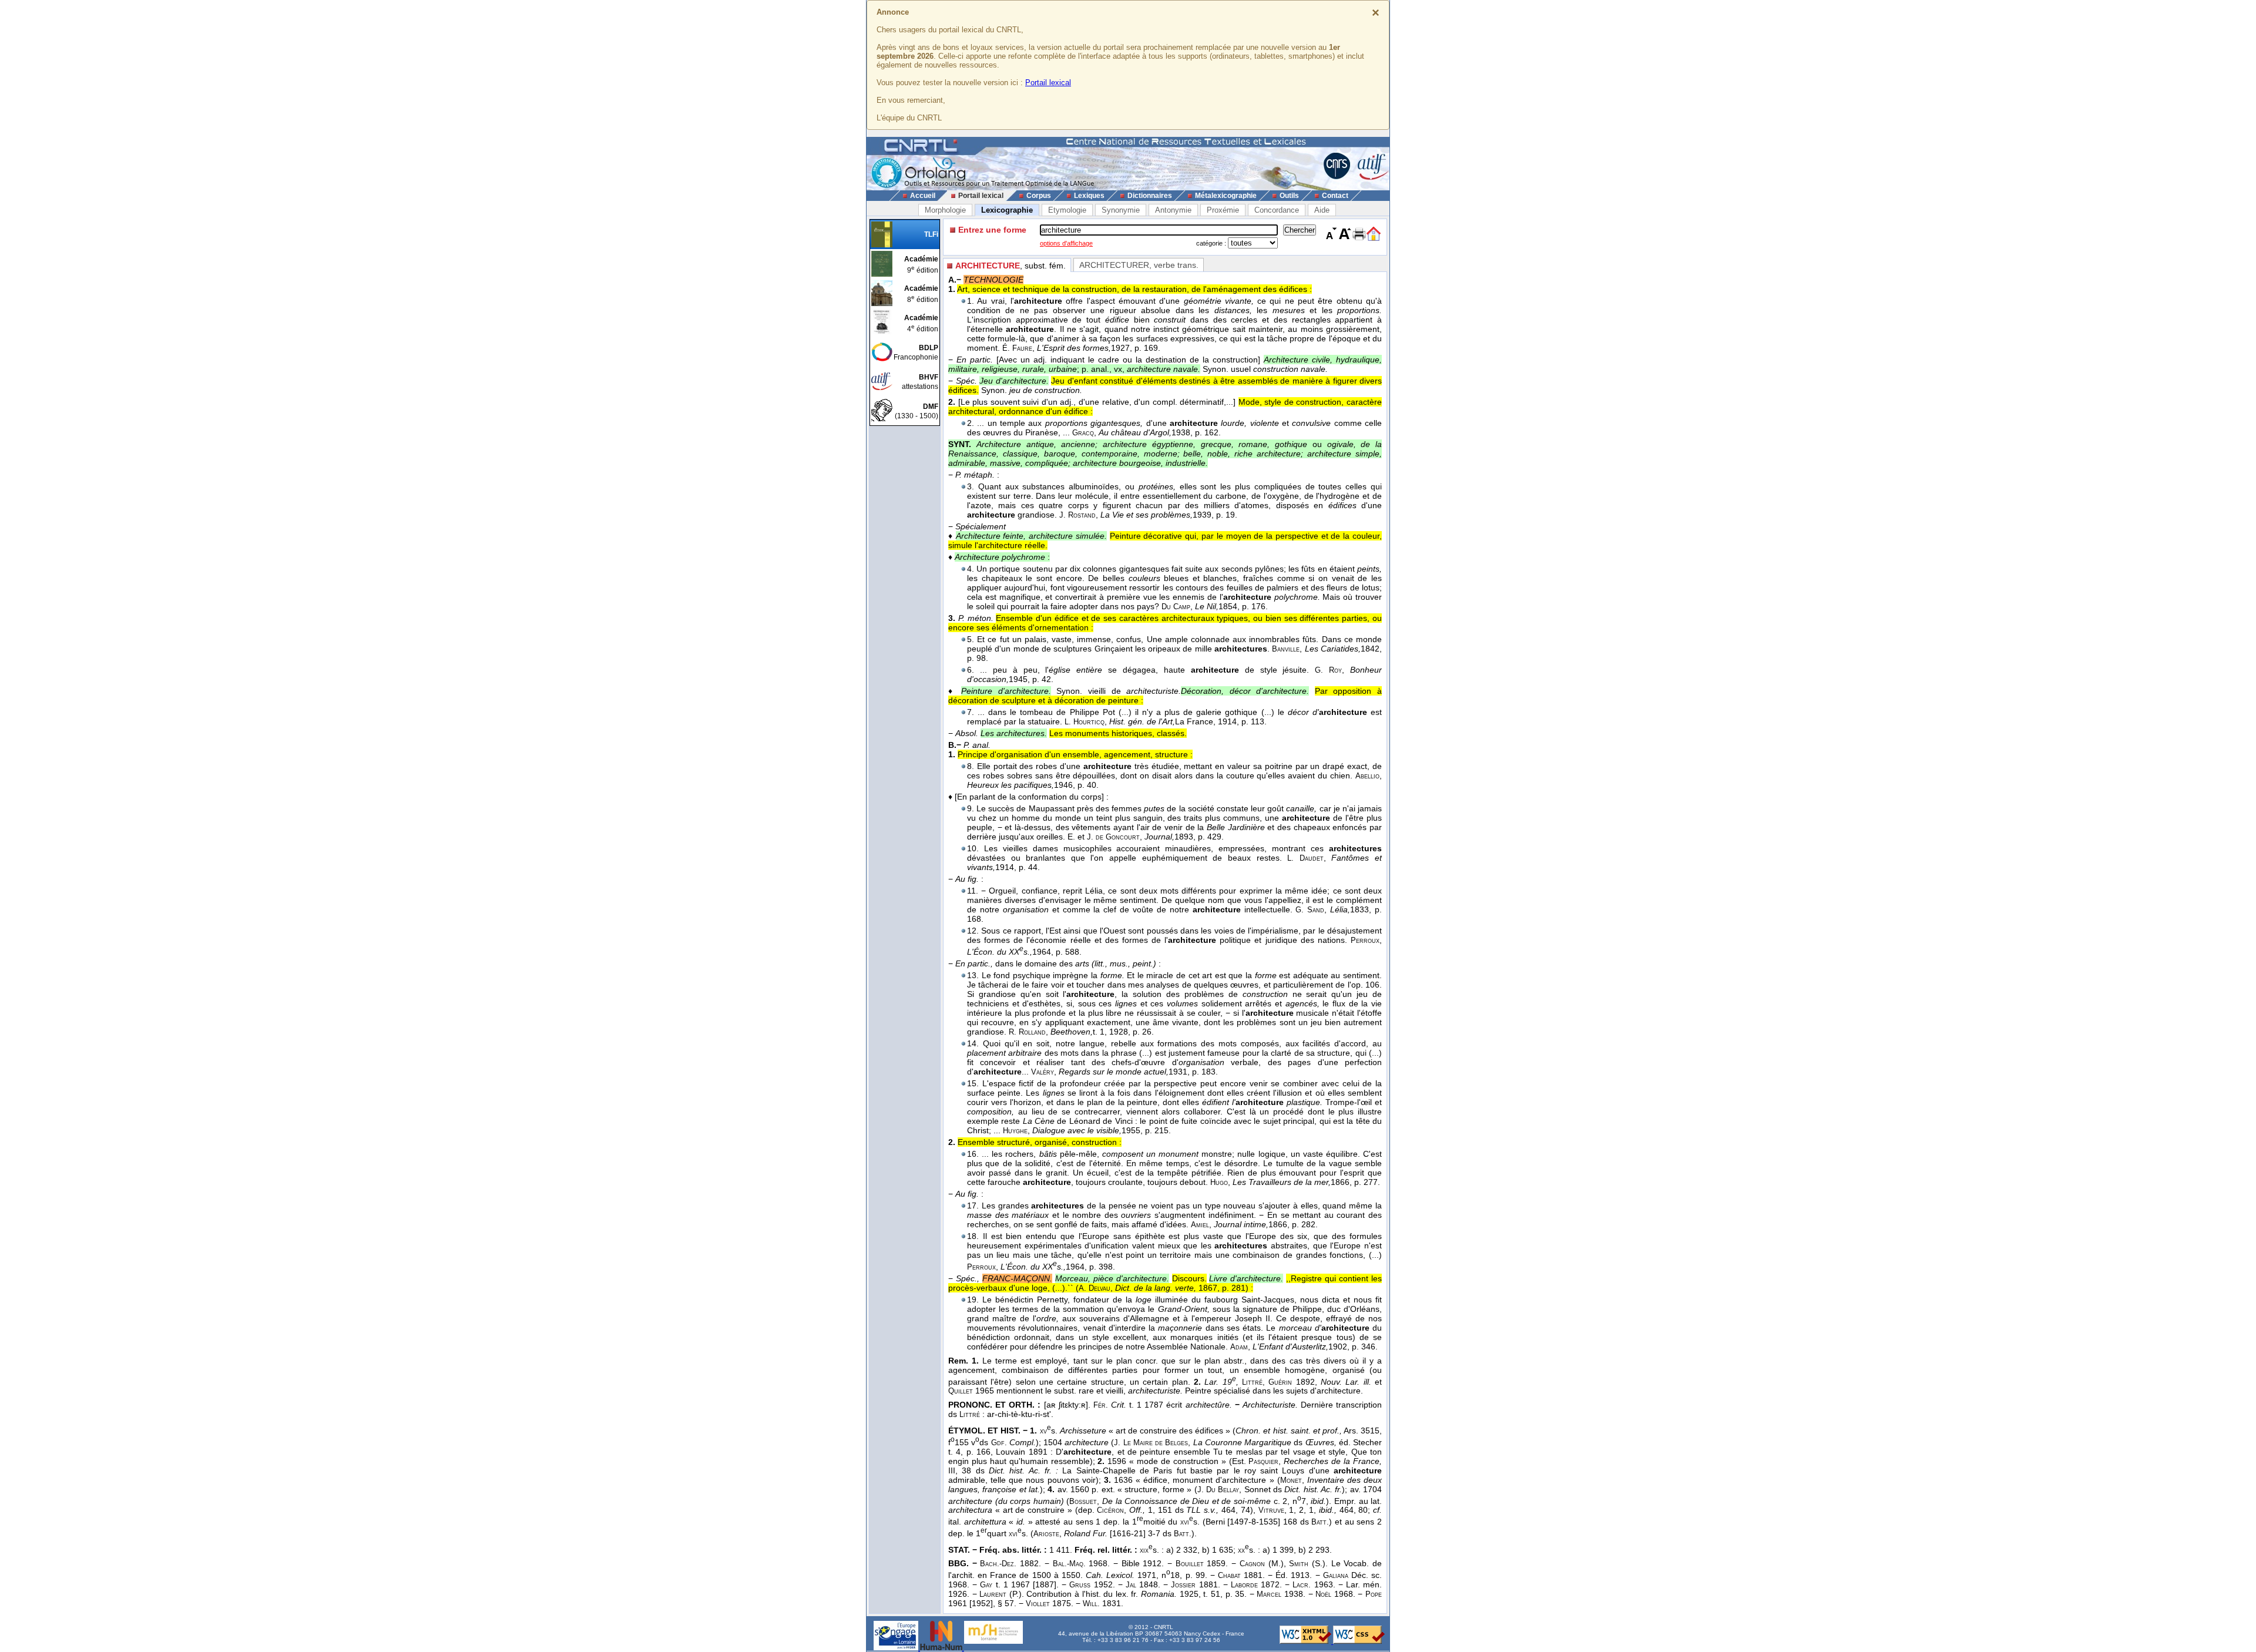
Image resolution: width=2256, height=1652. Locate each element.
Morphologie (945, 210)
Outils (1289, 196)
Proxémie (1223, 210)
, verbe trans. (1139, 265)
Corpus (1039, 196)
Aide (1322, 210)
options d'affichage (1066, 243)
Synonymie (1121, 210)
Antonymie (1173, 210)
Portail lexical (1048, 83)
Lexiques (1089, 196)
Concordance (1277, 210)
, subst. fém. (1010, 266)
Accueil (923, 196)
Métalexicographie (1226, 196)
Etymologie (1067, 210)
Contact (1335, 196)
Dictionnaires (1150, 196)
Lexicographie (1007, 210)
